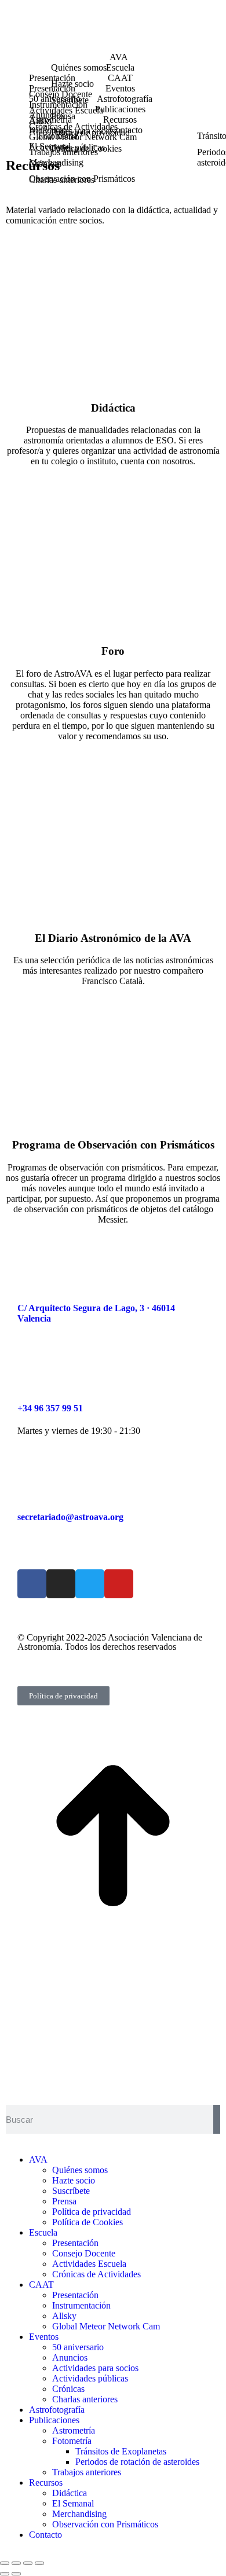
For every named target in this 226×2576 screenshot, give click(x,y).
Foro (113, 651)
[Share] (16, 2563)
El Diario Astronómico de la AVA (113, 938)
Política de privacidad (63, 1696)
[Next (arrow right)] (16, 2574)
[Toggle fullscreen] (28, 2563)
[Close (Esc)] (5, 2563)
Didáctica (113, 408)
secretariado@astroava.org (70, 1517)
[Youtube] (119, 1584)
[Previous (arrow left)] (5, 2574)
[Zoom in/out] (39, 2563)
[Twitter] (90, 1584)
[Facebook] (32, 1584)
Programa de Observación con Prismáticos (113, 1145)
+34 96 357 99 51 (50, 1408)
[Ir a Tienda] (113, 1945)
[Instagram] (61, 1584)
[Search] (217, 2119)
